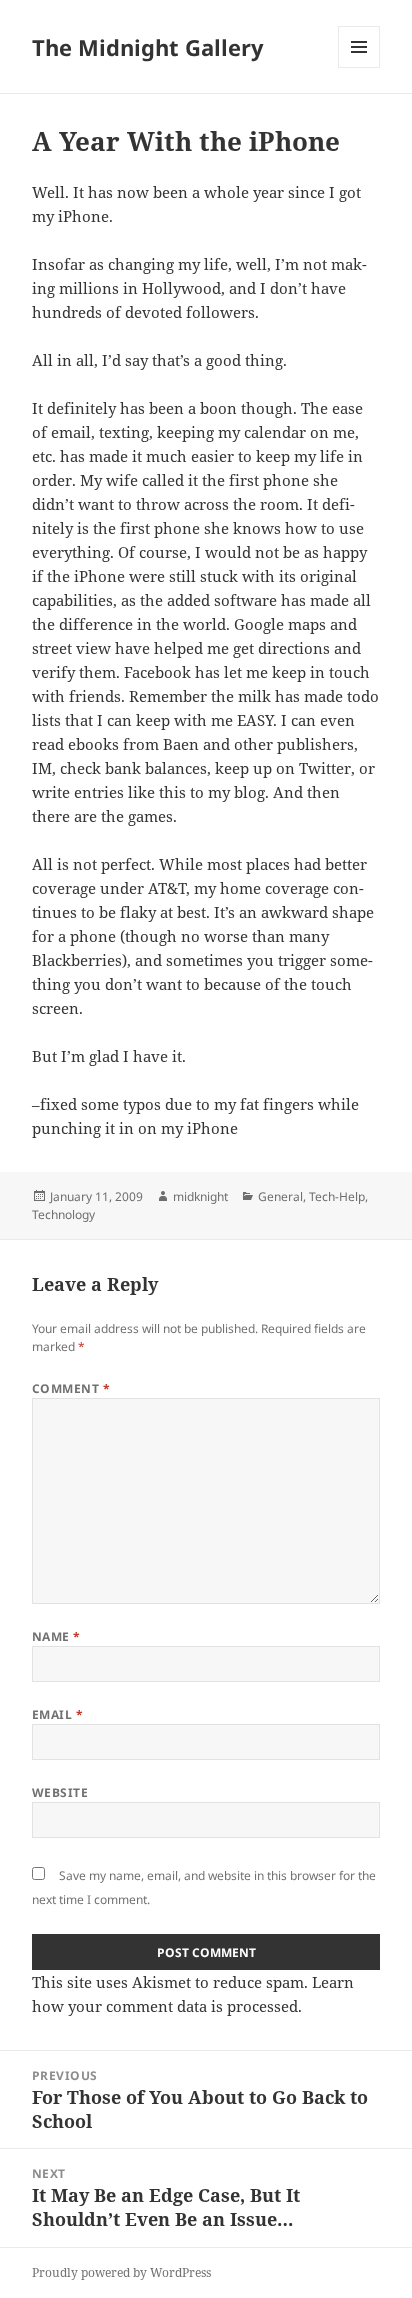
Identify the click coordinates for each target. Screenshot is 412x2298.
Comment (71, 1388)
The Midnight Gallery (148, 47)
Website (60, 1792)
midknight (200, 1196)
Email (57, 1714)
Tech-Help (337, 1196)
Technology (63, 1214)
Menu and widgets (359, 67)
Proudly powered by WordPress (121, 2272)
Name (56, 1636)
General (280, 1196)
